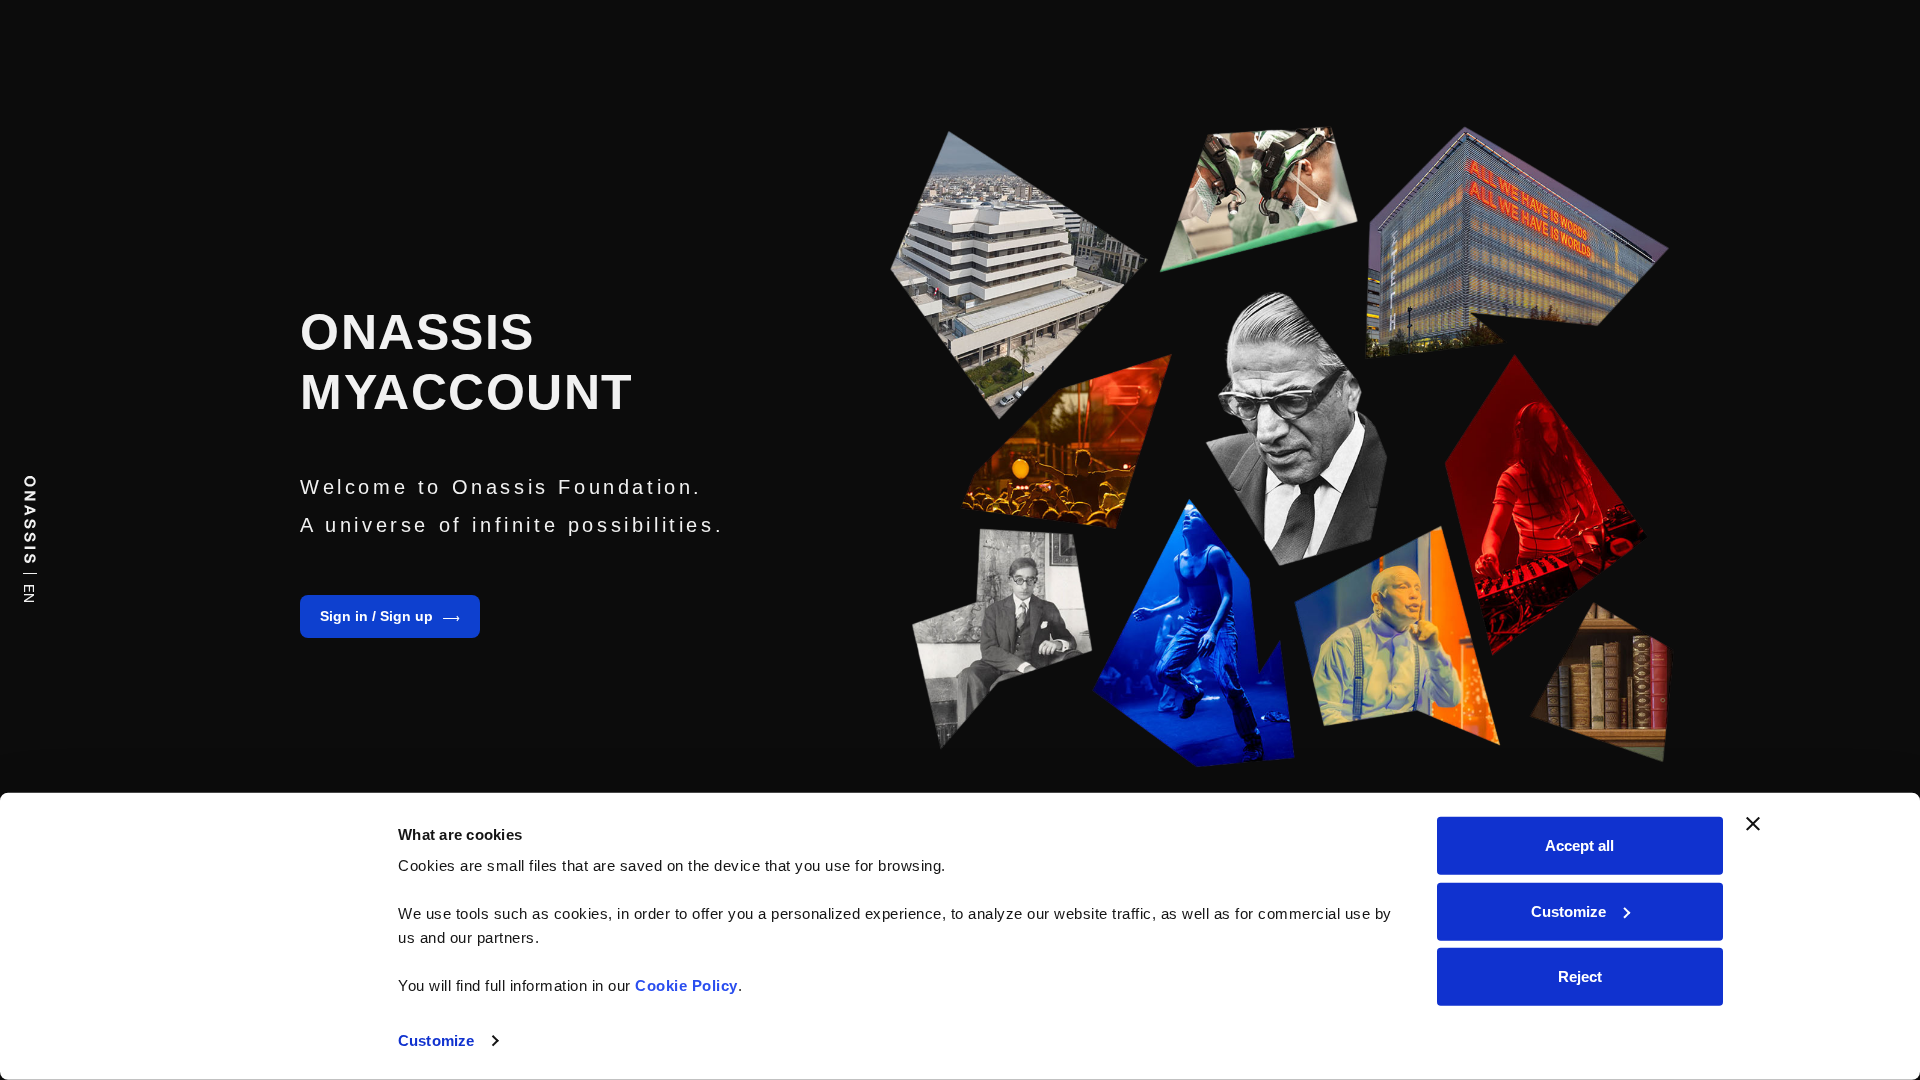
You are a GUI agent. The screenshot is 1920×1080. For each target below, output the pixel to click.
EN (31, 594)
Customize (436, 1040)
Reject (1580, 976)
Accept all (1579, 845)
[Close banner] (1753, 824)
